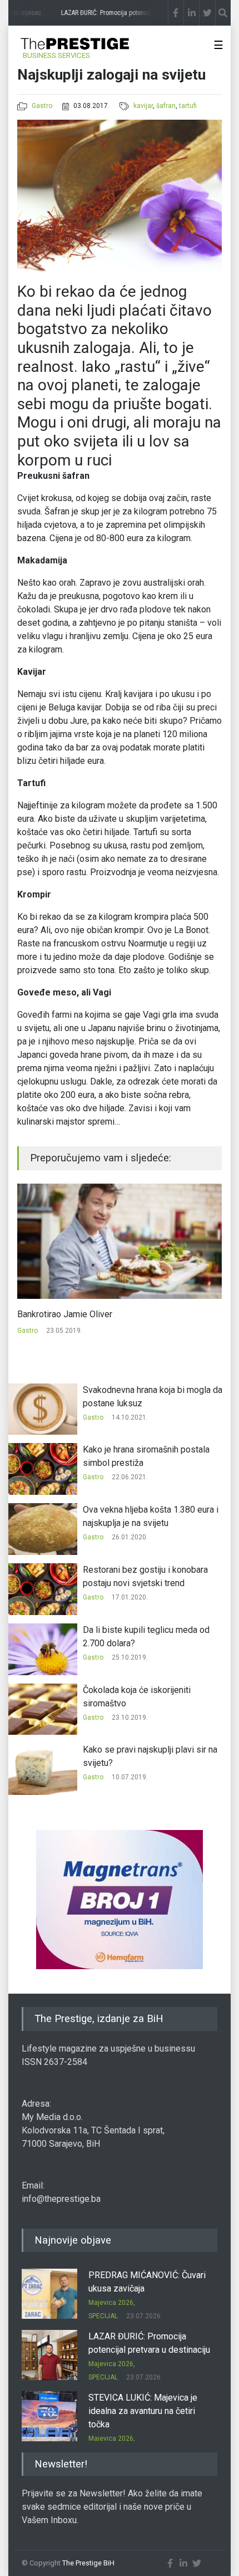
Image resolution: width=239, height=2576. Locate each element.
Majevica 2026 (111, 2303)
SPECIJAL (103, 2316)
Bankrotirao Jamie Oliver (65, 1314)
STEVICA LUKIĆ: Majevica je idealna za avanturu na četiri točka (143, 2411)
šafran (166, 106)
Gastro (42, 106)
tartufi (188, 106)
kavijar (143, 106)
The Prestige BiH (88, 2563)
